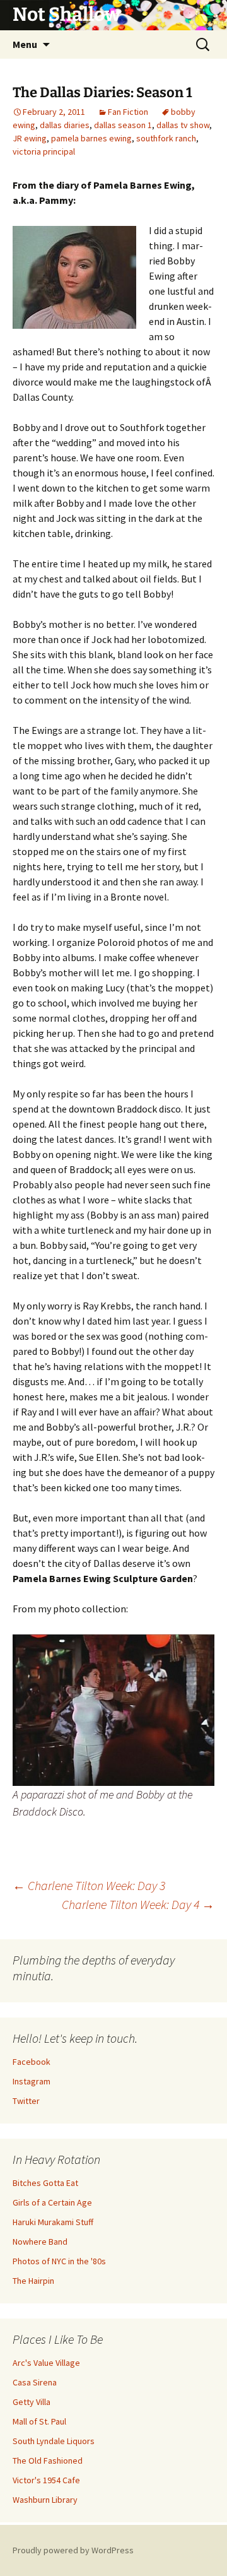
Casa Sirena (35, 2382)
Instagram (32, 2081)
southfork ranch (166, 138)
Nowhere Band (40, 2242)
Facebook (32, 2062)
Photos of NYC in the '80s (59, 2261)
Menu (25, 44)
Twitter (26, 2101)
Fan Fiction (128, 112)
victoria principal (44, 151)
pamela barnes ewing (91, 138)
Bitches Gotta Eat (45, 2183)
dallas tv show (183, 125)
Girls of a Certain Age (52, 2202)
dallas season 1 (123, 125)
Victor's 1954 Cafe (46, 2480)
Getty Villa (32, 2402)
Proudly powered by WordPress (73, 2550)
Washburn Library (45, 2500)
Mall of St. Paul (39, 2421)
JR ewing (30, 138)
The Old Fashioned (48, 2461)
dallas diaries (65, 125)
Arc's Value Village (46, 2363)
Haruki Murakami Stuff (53, 2222)
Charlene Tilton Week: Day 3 (89, 1885)
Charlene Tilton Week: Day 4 (138, 1904)
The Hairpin (33, 2281)
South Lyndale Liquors (54, 2441)
